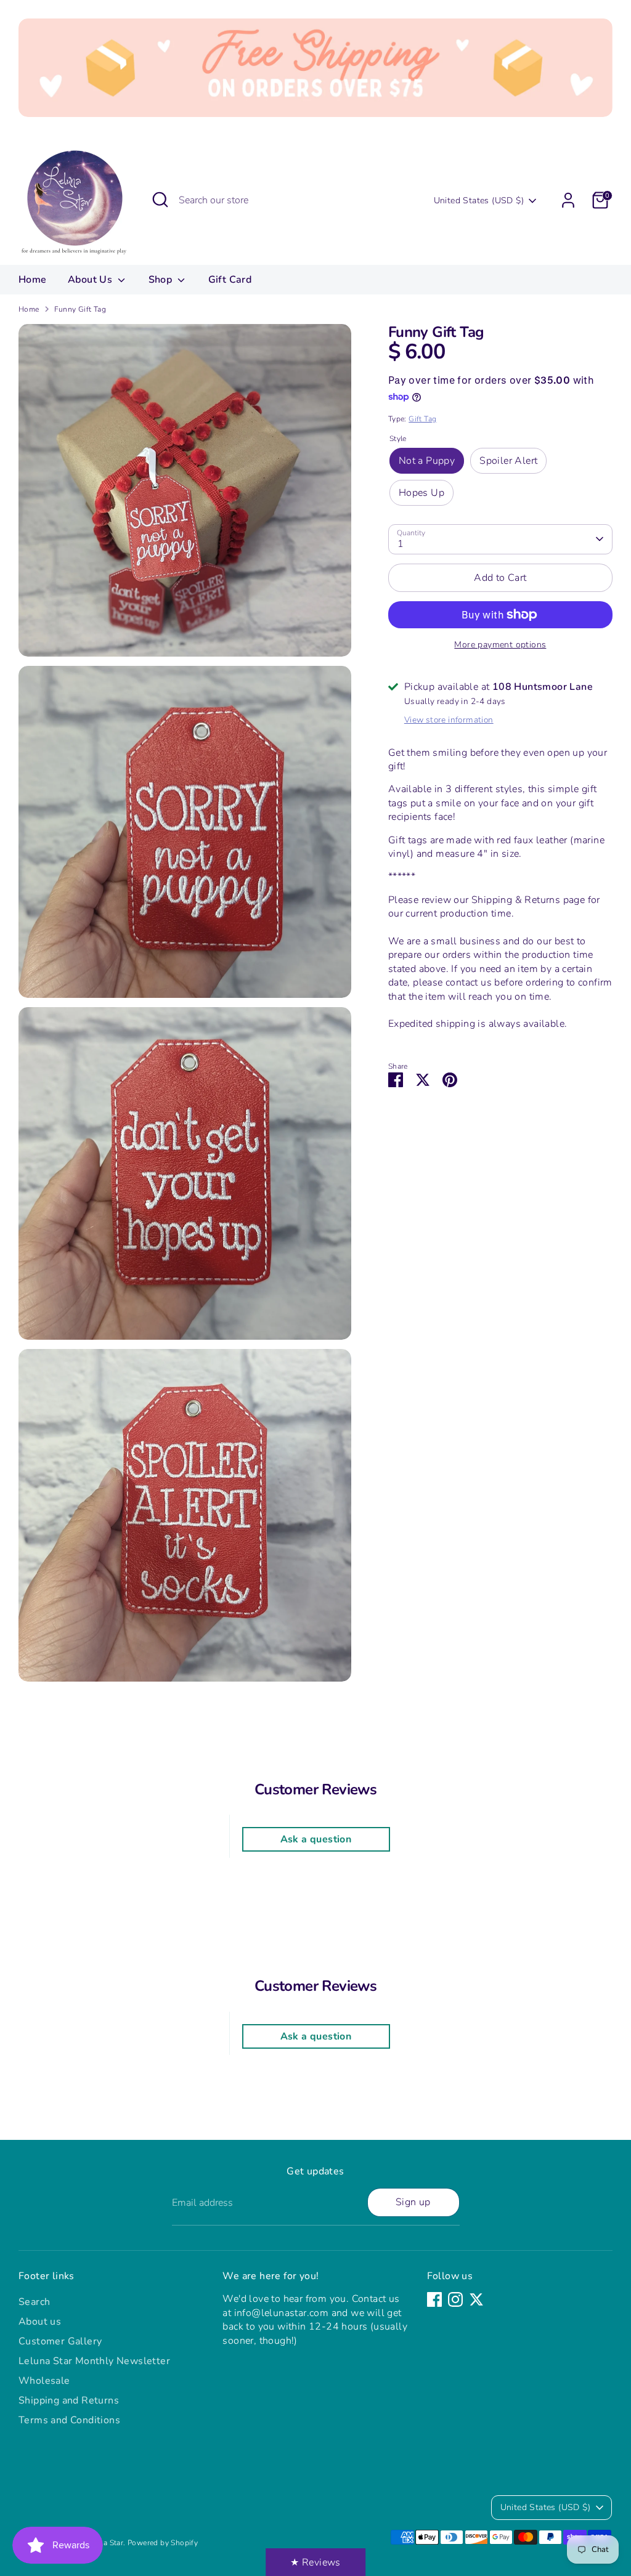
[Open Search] (160, 200)
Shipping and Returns (69, 2400)
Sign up (413, 2202)
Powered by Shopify (163, 2543)
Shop (162, 280)
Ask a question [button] (316, 1839)
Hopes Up (421, 493)
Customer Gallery (60, 2341)
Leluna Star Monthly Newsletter (94, 2361)
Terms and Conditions (69, 2420)
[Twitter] (476, 2299)
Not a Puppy (427, 461)
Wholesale (44, 2381)
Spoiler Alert (508, 461)
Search (34, 2302)
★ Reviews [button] (315, 2562)
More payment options (500, 645)
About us (40, 2322)
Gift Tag (422, 419)
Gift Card (230, 280)
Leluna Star (104, 2543)
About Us (92, 280)
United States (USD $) (479, 200)
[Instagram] (455, 2299)
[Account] (568, 200)
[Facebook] (434, 2299)
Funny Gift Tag (80, 309)
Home (33, 280)
